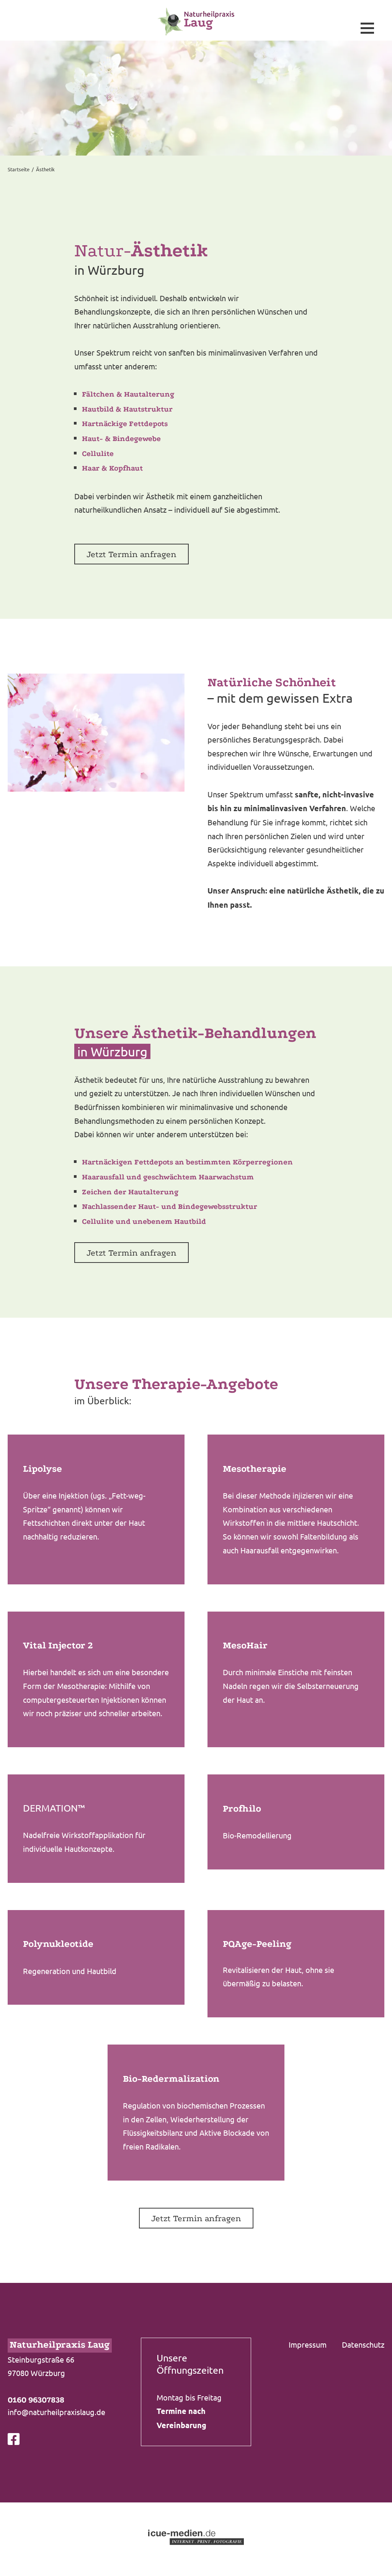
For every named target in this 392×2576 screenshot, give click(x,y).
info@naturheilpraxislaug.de (56, 2412)
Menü (367, 28)
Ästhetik (45, 169)
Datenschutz (363, 2344)
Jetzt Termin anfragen (131, 554)
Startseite (19, 169)
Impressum (308, 2344)
